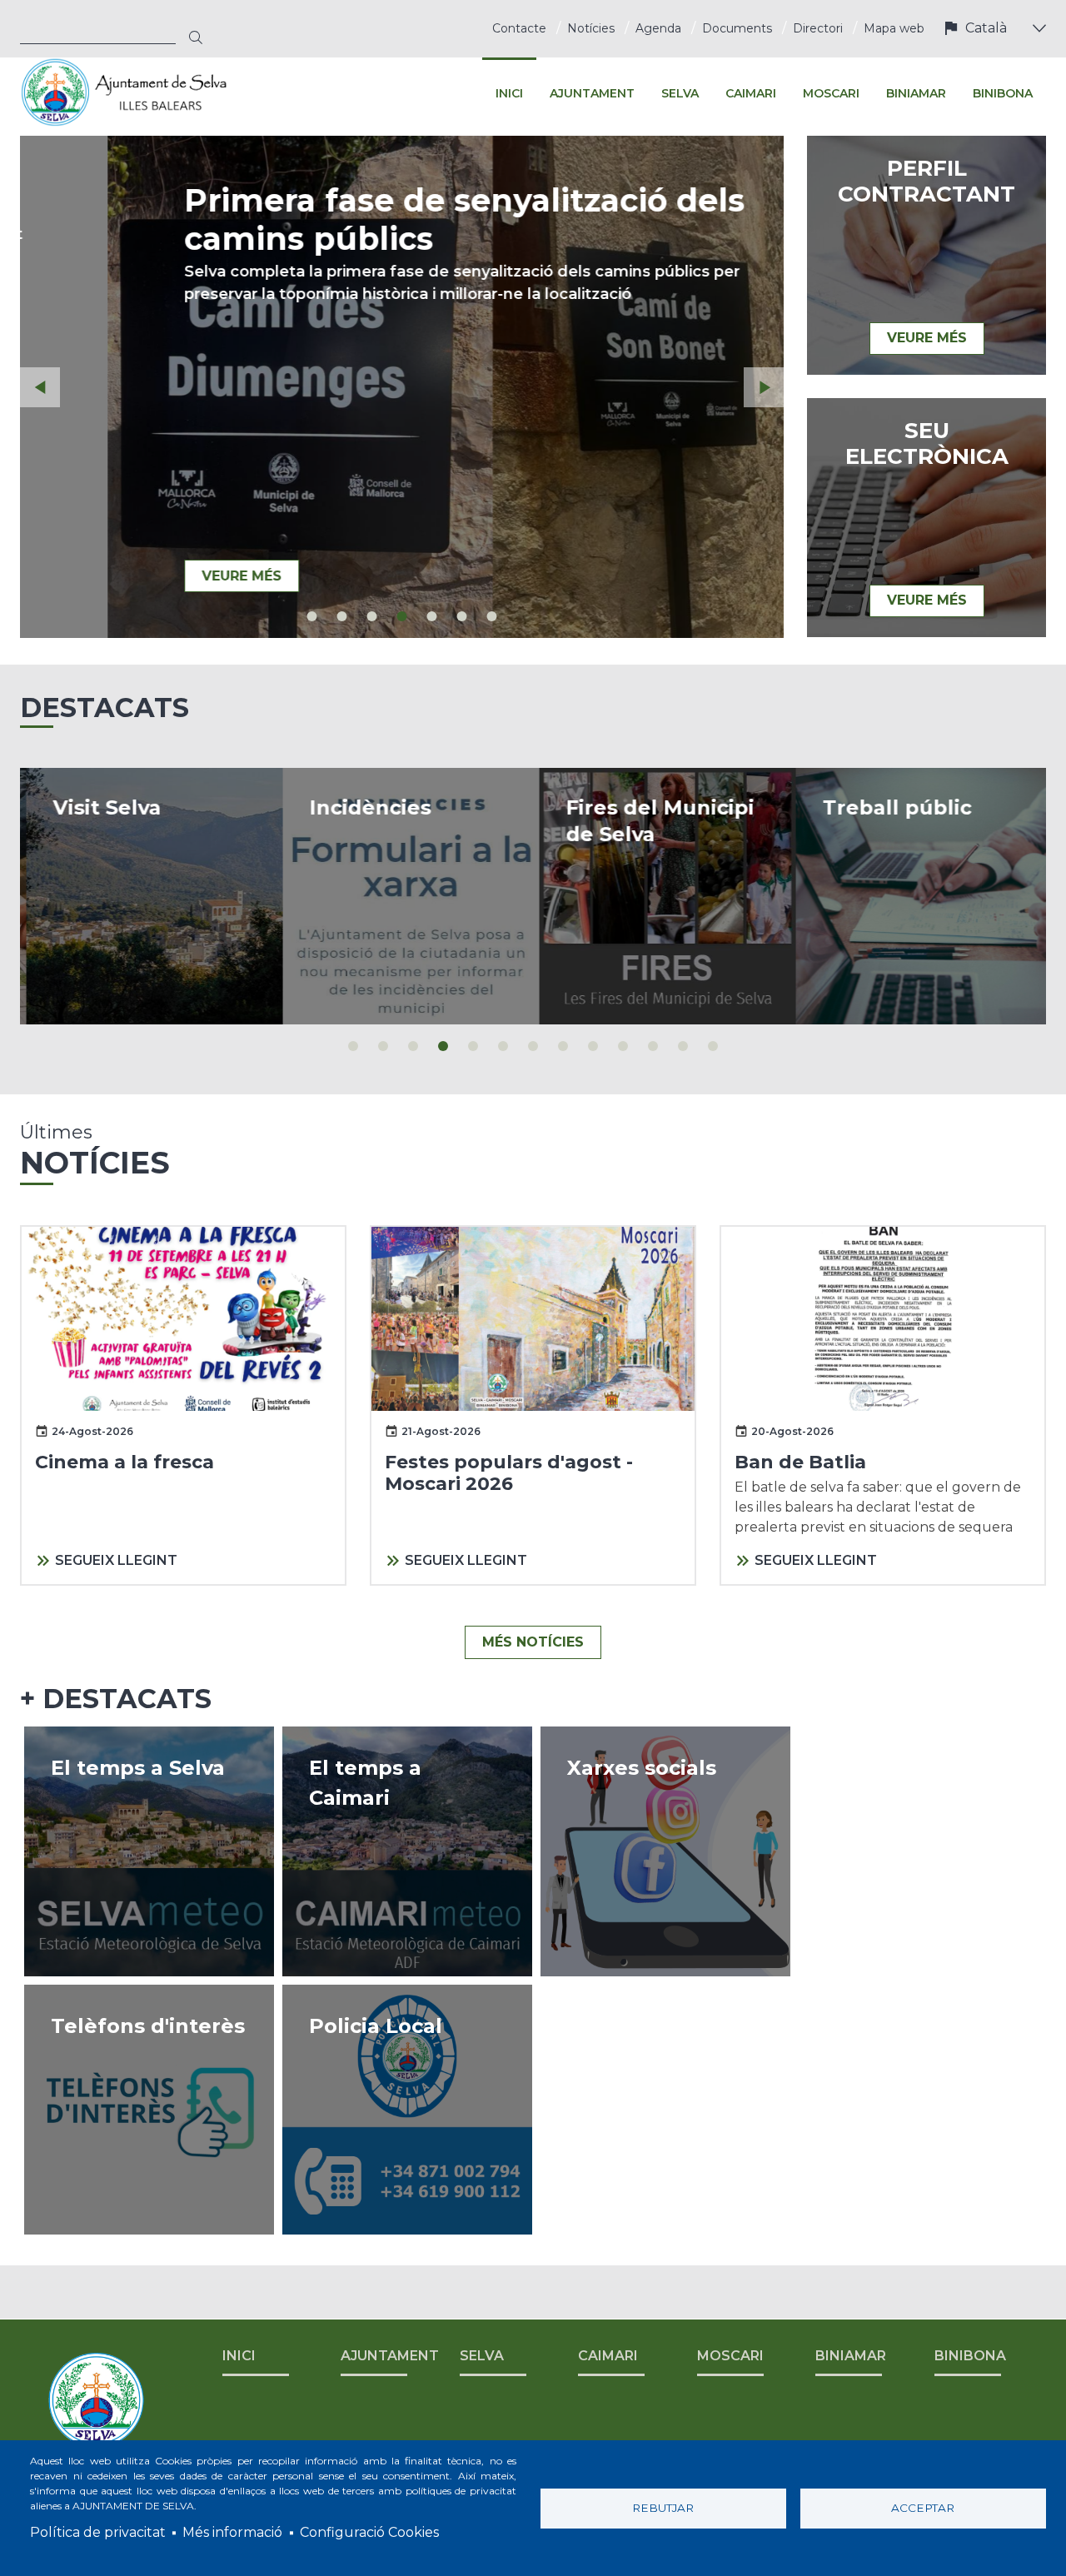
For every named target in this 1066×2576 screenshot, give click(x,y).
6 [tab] (462, 616)
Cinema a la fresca (125, 1462)
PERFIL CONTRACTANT (927, 182)
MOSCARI (730, 2356)
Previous (40, 387)
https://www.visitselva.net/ (148, 896)
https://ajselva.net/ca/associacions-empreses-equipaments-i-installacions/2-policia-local (407, 2110)
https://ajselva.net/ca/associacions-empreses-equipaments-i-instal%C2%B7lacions (149, 2110)
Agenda (658, 28)
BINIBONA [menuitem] (1003, 93)
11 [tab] (653, 1046)
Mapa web (894, 28)
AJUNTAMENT (390, 2356)
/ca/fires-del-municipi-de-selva (661, 896)
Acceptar (923, 2508)
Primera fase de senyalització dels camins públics (377, 219)
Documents (737, 28)
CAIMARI (608, 2356)
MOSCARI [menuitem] (831, 93)
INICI (239, 2356)
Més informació (232, 2532)
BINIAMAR (851, 2356)
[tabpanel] (402, 387)
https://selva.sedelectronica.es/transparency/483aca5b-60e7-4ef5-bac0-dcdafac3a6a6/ (918, 896)
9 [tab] (593, 1046)
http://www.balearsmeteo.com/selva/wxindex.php (149, 1851)
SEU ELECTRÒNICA (927, 444)
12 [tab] (683, 1046)
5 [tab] (432, 616)
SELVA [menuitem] (680, 93)
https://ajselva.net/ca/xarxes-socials (665, 1851)
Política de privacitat (98, 2532)
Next (764, 387)
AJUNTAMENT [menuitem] (592, 93)
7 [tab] (492, 616)
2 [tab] (342, 616)
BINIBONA (970, 2356)
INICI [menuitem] (509, 93)
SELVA (482, 2356)
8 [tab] (563, 1046)
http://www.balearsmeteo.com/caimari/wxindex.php (407, 1851)
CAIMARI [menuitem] (751, 93)
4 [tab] (402, 616)
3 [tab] (372, 616)
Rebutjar (663, 2508)
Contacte (519, 28)
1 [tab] (312, 616)
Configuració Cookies (369, 2532)
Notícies (591, 28)
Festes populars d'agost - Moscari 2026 (509, 1473)
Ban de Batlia (800, 1462)
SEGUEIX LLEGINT (116, 1560)
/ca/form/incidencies (405, 896)
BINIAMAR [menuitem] (916, 93)
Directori (818, 28)
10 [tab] (623, 1046)
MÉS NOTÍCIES (533, 1642)
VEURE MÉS (154, 576)
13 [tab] (713, 1046)
